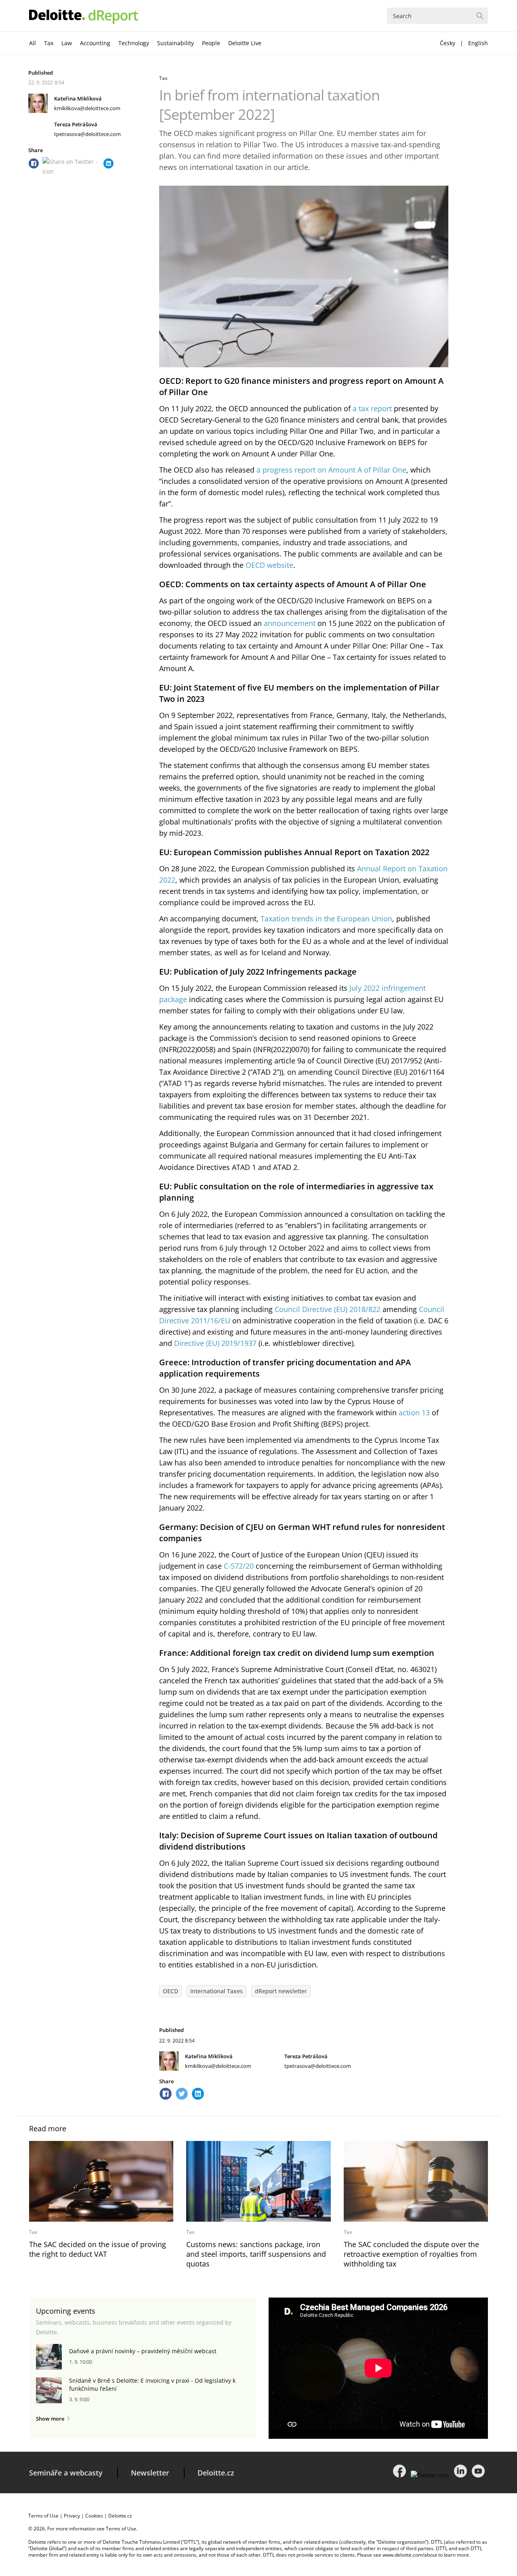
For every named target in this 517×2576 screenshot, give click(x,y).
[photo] (101, 2181)
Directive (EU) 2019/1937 (215, 1343)
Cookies (94, 2516)
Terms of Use (43, 2516)
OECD (170, 1991)
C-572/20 (239, 1566)
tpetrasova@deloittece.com (87, 134)
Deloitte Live (245, 43)
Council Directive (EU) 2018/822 (328, 1309)
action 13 (414, 1413)
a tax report (372, 408)
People (211, 43)
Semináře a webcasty (66, 2473)
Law (67, 43)
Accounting (95, 43)
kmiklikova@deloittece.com (87, 108)
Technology (134, 43)
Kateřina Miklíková (78, 98)
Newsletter (150, 2473)
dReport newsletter (281, 1991)
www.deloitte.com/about (410, 2555)
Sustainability (175, 43)
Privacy (72, 2516)
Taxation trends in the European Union (326, 919)
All (33, 43)
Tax (49, 43)
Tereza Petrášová (76, 124)
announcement (290, 623)
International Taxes (216, 1991)
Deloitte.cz (216, 2473)
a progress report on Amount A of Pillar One (331, 470)
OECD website (269, 565)
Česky (448, 43)
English (478, 43)
